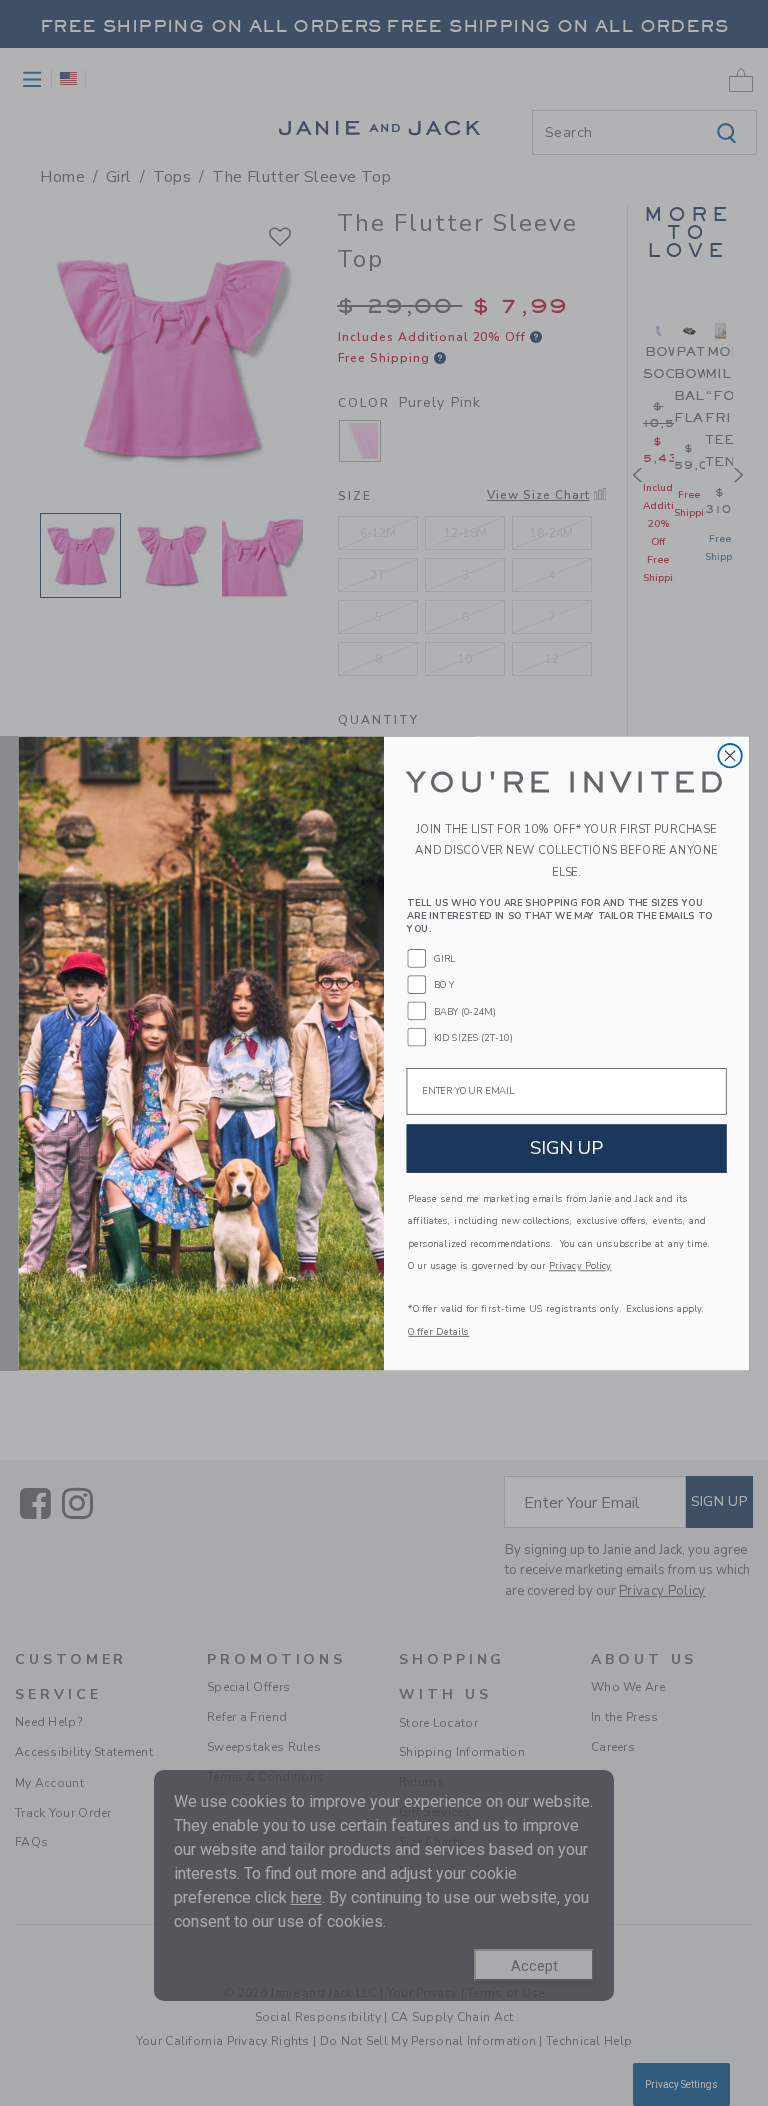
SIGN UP (567, 1147)
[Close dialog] (729, 754)
